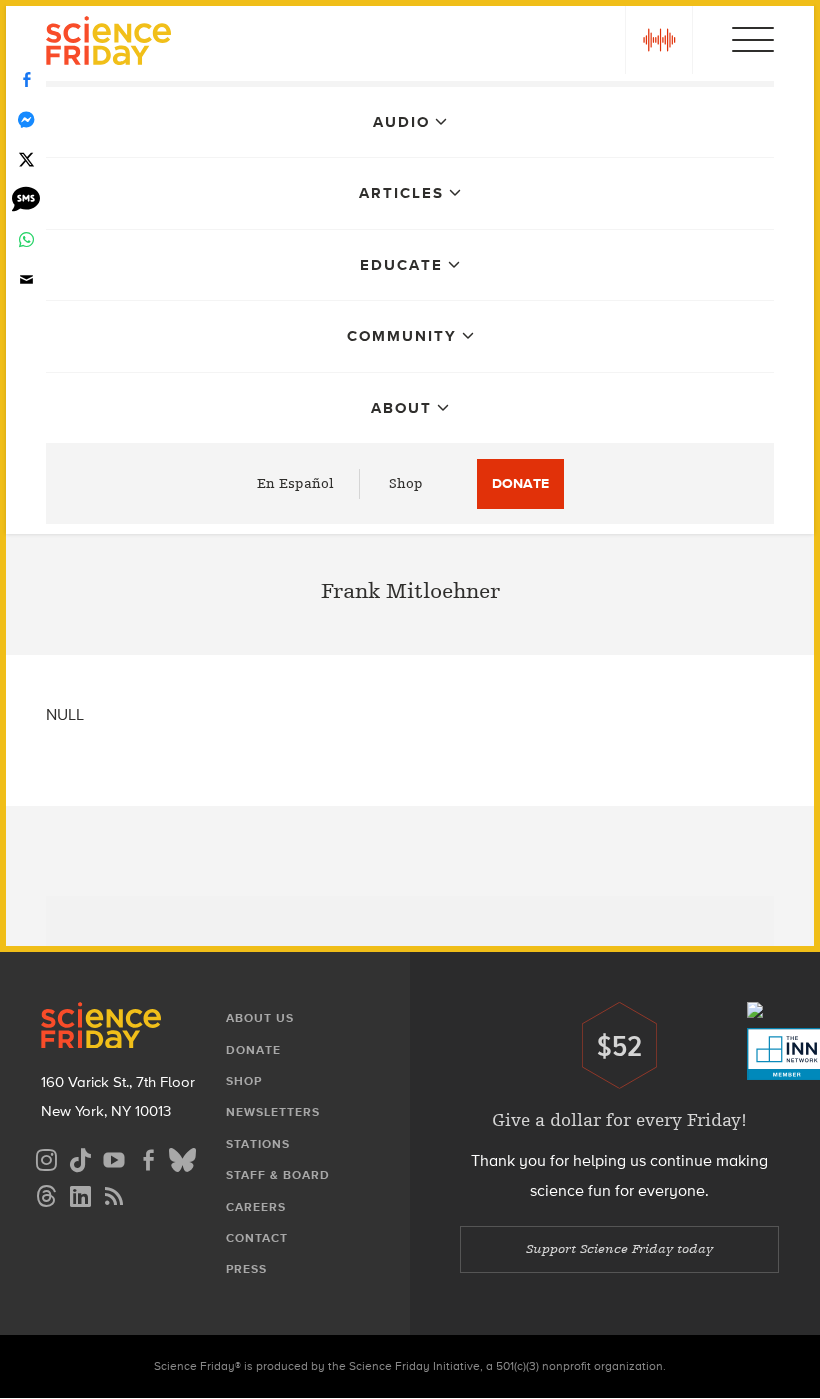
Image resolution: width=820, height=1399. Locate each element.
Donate (520, 483)
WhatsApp (26, 240)
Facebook (26, 80)
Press (246, 1269)
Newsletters (273, 1112)
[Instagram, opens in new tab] (46, 1157)
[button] (659, 40)
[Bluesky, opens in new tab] (182, 1157)
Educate (401, 265)
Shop (406, 483)
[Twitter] (26, 160)
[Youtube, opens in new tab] (114, 1157)
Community (402, 336)
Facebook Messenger (26, 120)
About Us (260, 1018)
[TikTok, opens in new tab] (80, 1157)
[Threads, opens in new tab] (46, 1193)
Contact (257, 1238)
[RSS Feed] (114, 1193)
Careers (256, 1207)
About (401, 408)
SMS (26, 200)
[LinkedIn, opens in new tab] (80, 1193)
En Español (295, 483)
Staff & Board (278, 1175)
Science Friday (108, 43)
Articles (401, 193)
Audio (401, 122)
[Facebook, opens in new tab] (148, 1157)
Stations (258, 1144)
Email (26, 280)
